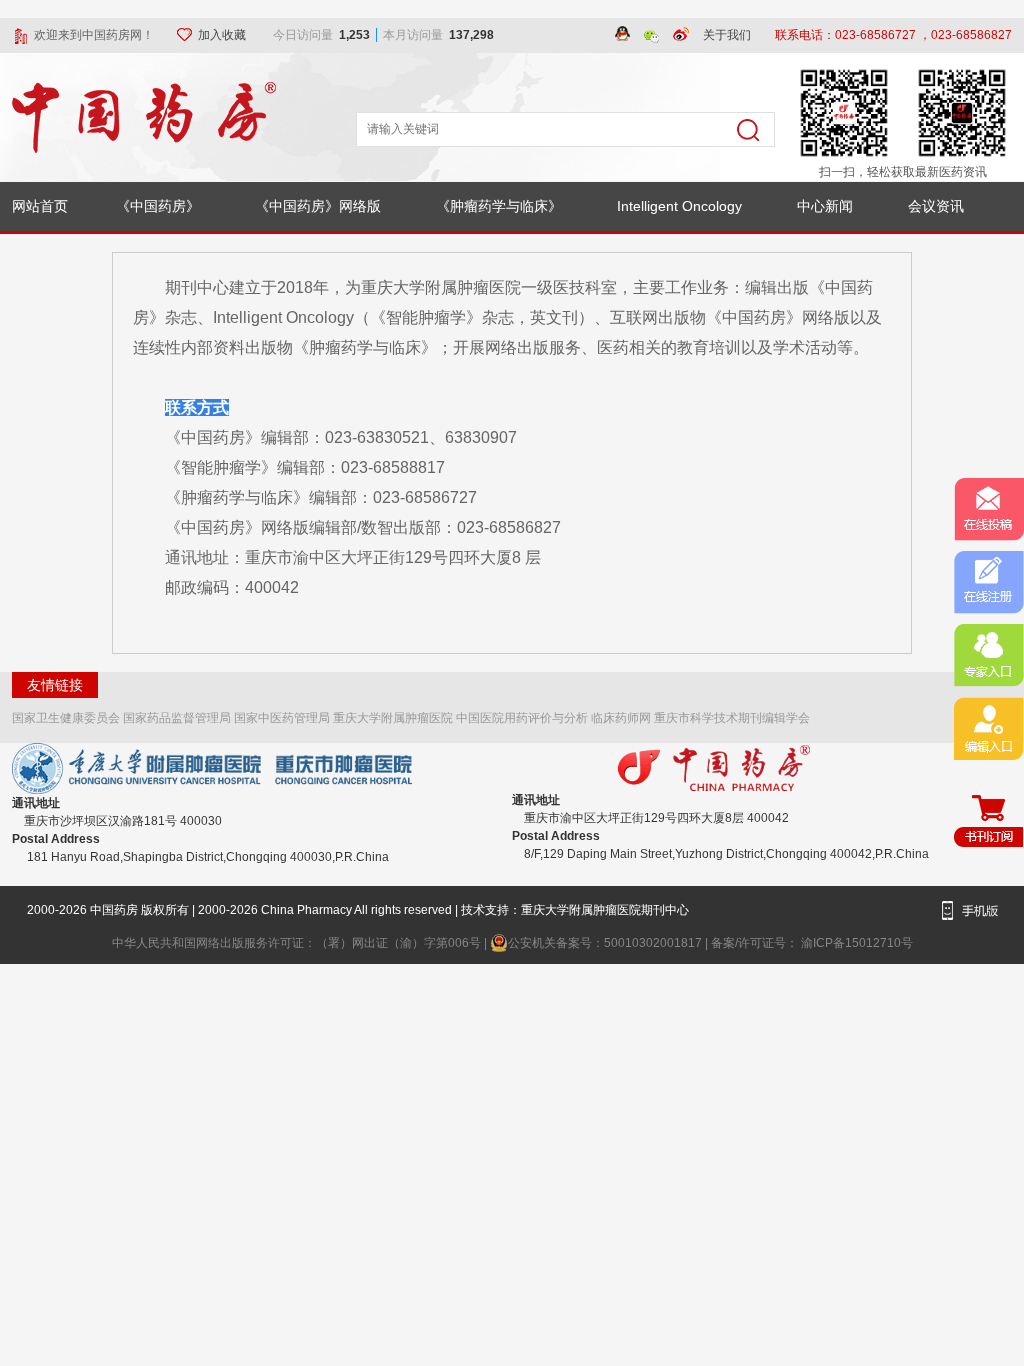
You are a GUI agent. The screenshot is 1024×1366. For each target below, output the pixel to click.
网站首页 (40, 206)
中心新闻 (825, 206)
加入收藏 (223, 35)
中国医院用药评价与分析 (522, 718)
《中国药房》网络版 (318, 206)
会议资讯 (936, 206)
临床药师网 (621, 718)
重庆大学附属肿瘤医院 (393, 718)
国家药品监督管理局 (177, 718)
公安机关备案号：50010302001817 (606, 943)
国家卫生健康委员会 (66, 718)
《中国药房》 (158, 206)
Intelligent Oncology (679, 206)
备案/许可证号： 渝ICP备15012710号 (812, 943)
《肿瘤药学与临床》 (499, 206)
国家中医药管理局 (282, 718)
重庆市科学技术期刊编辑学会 (732, 718)
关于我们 (727, 35)
